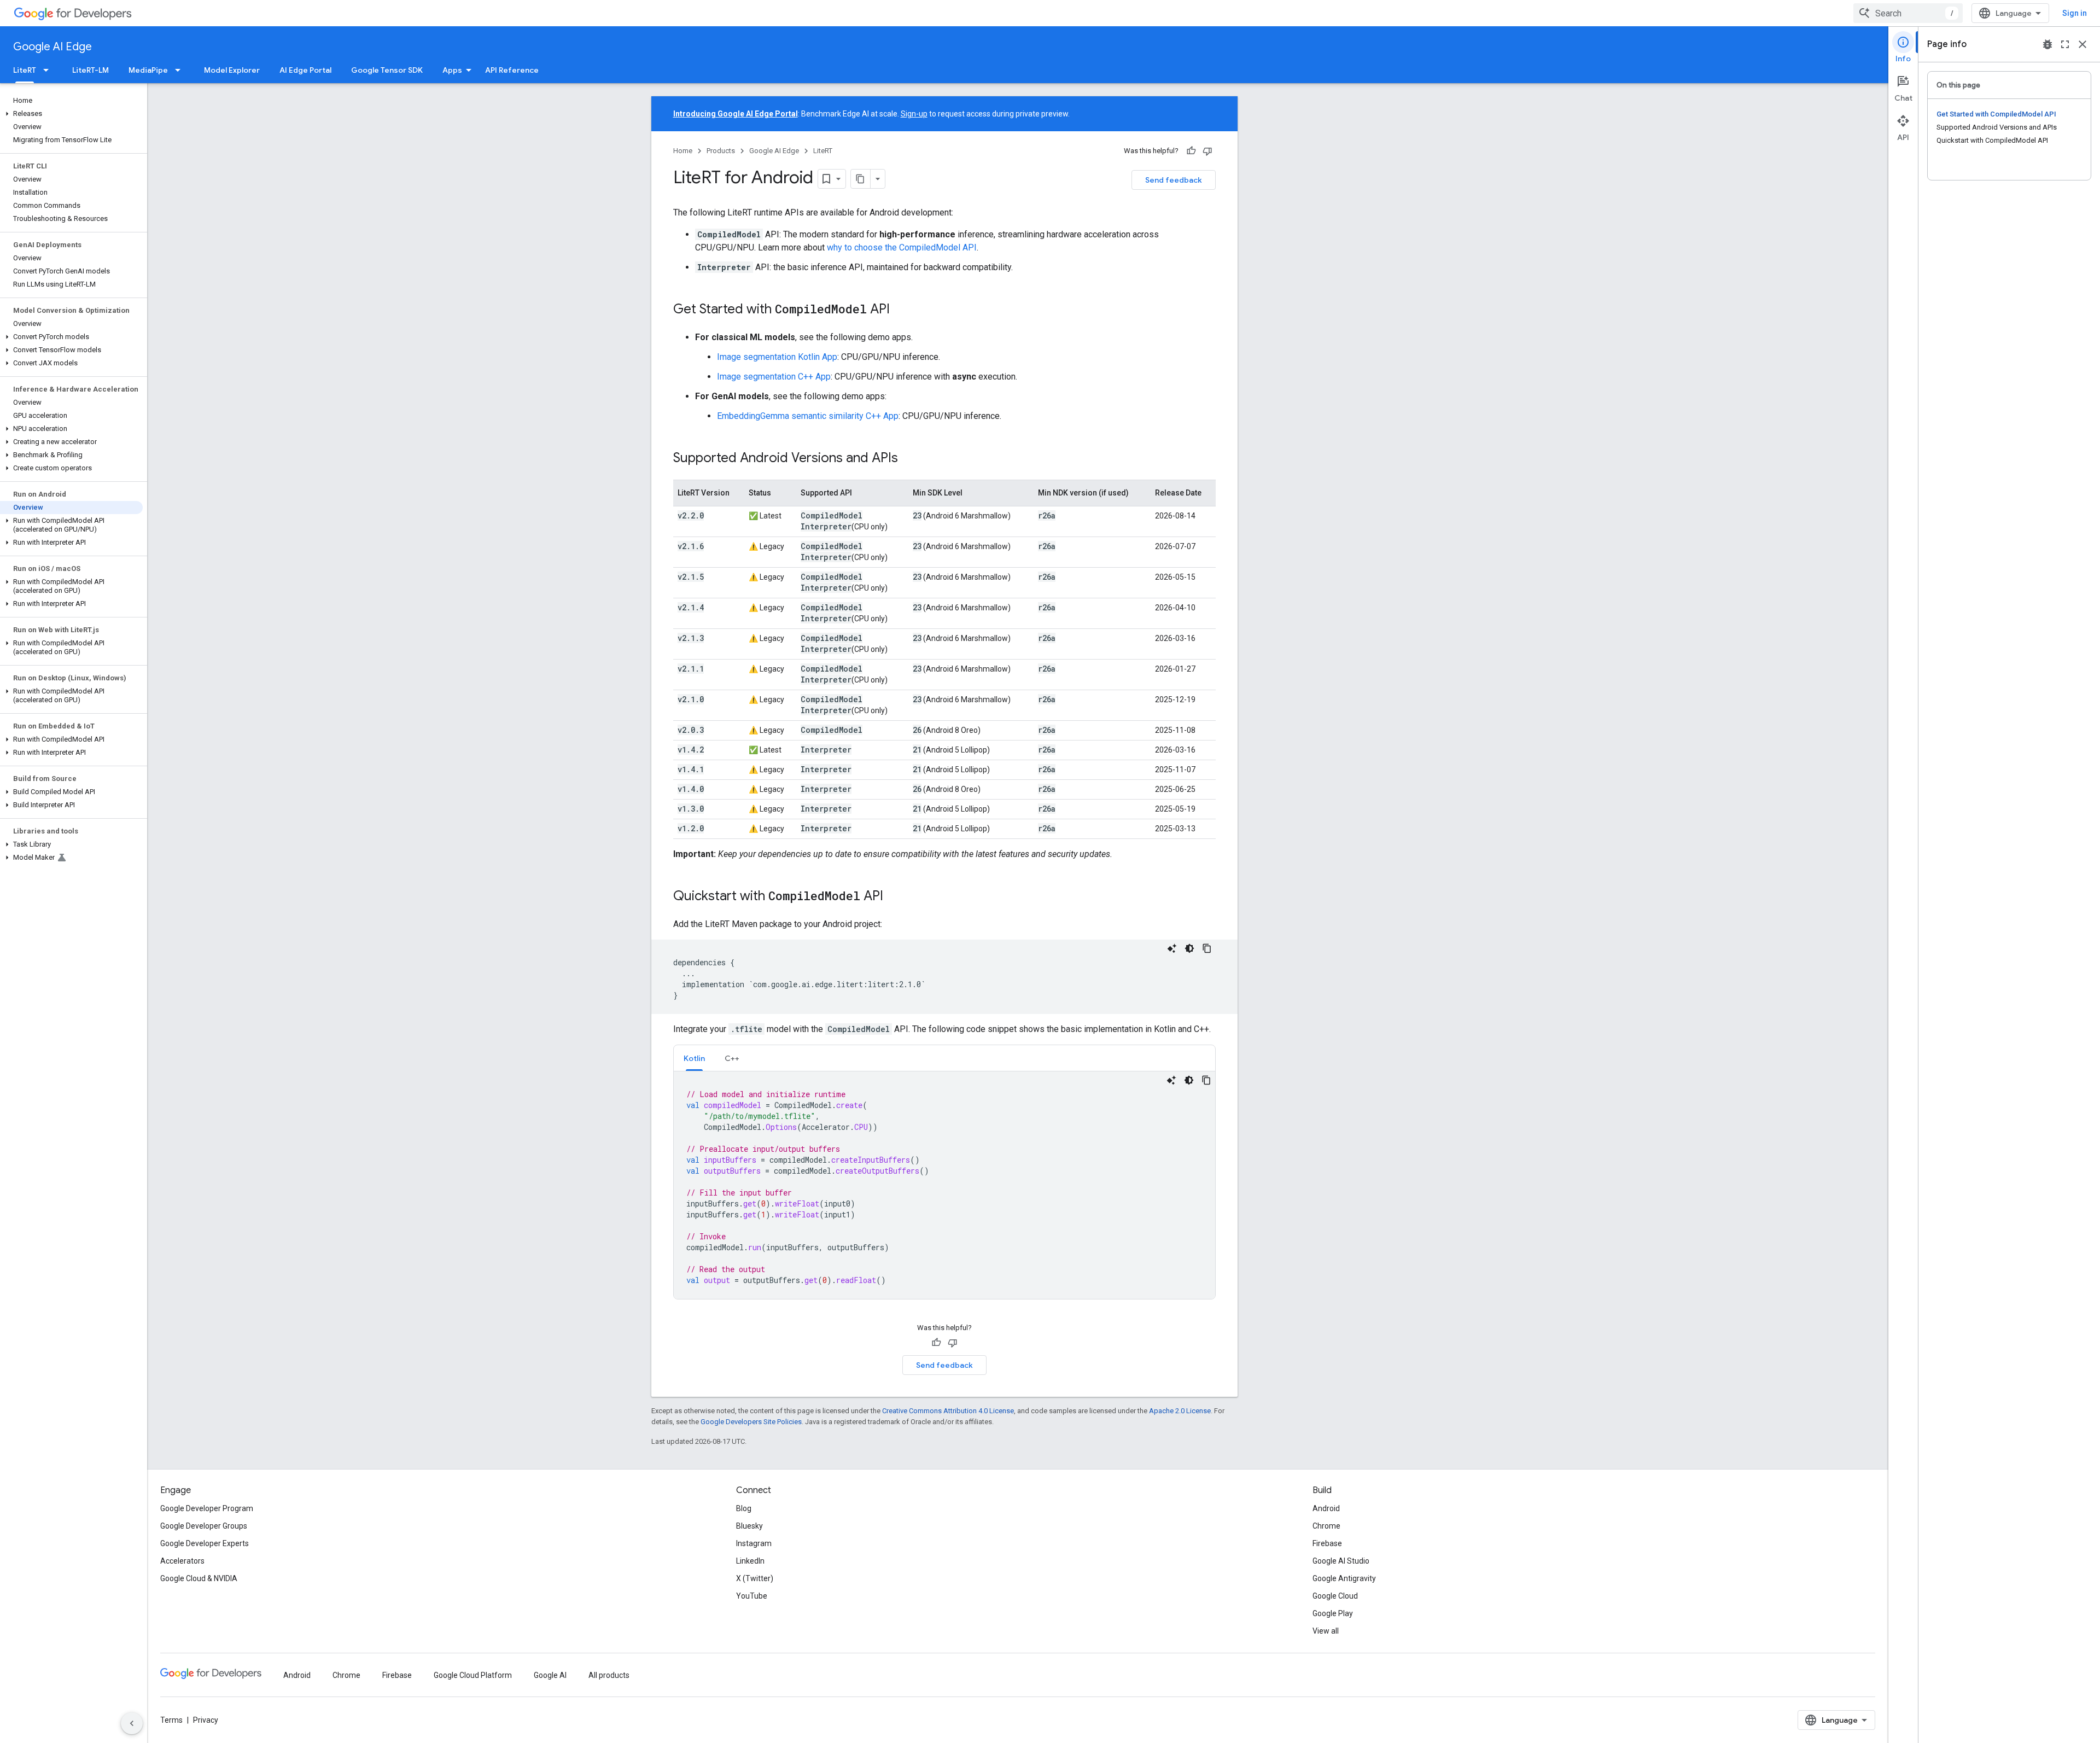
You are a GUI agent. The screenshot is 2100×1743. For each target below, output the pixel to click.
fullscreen (2065, 44)
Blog (744, 1508)
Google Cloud (1335, 1596)
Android (1326, 1508)
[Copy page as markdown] (861, 179)
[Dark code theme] (1189, 948)
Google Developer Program (207, 1508)
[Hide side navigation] (132, 1723)
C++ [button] (732, 1058)
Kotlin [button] (694, 1058)
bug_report (2047, 44)
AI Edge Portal (305, 70)
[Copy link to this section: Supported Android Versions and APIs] (909, 459)
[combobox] (1908, 13)
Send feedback (1174, 180)
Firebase (1327, 1543)
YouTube (752, 1596)
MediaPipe (148, 70)
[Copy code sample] (1207, 948)
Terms (171, 1720)
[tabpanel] (944, 1185)
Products (721, 151)
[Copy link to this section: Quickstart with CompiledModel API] (894, 897)
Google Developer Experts (205, 1543)
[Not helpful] (1207, 151)
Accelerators (182, 1561)
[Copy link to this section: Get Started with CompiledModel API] (901, 310)
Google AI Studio (1341, 1561)
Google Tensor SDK (387, 70)
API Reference (512, 70)
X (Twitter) (755, 1578)
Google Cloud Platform (473, 1675)
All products (609, 1675)
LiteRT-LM (91, 70)
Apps (452, 70)
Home (683, 151)
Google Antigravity (1344, 1578)
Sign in (2075, 13)
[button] (71, 114)
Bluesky (749, 1526)
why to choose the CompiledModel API (902, 247)
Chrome (1326, 1526)
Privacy (206, 1720)
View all (1326, 1631)
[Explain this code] (1172, 948)
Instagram (754, 1543)
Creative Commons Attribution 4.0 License (948, 1411)
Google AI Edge (52, 47)
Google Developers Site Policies (751, 1422)
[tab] (694, 1058)
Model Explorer (232, 70)
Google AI (550, 1675)
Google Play (1333, 1613)
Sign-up (914, 114)
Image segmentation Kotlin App (777, 357)
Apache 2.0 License (1180, 1411)
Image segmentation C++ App (774, 377)
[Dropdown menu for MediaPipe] (181, 70)
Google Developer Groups (204, 1526)
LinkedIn (750, 1561)
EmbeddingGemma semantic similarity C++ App (808, 416)
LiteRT (25, 70)
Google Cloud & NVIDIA (199, 1578)
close (2082, 44)
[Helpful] (1191, 151)
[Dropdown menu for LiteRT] (49, 70)
